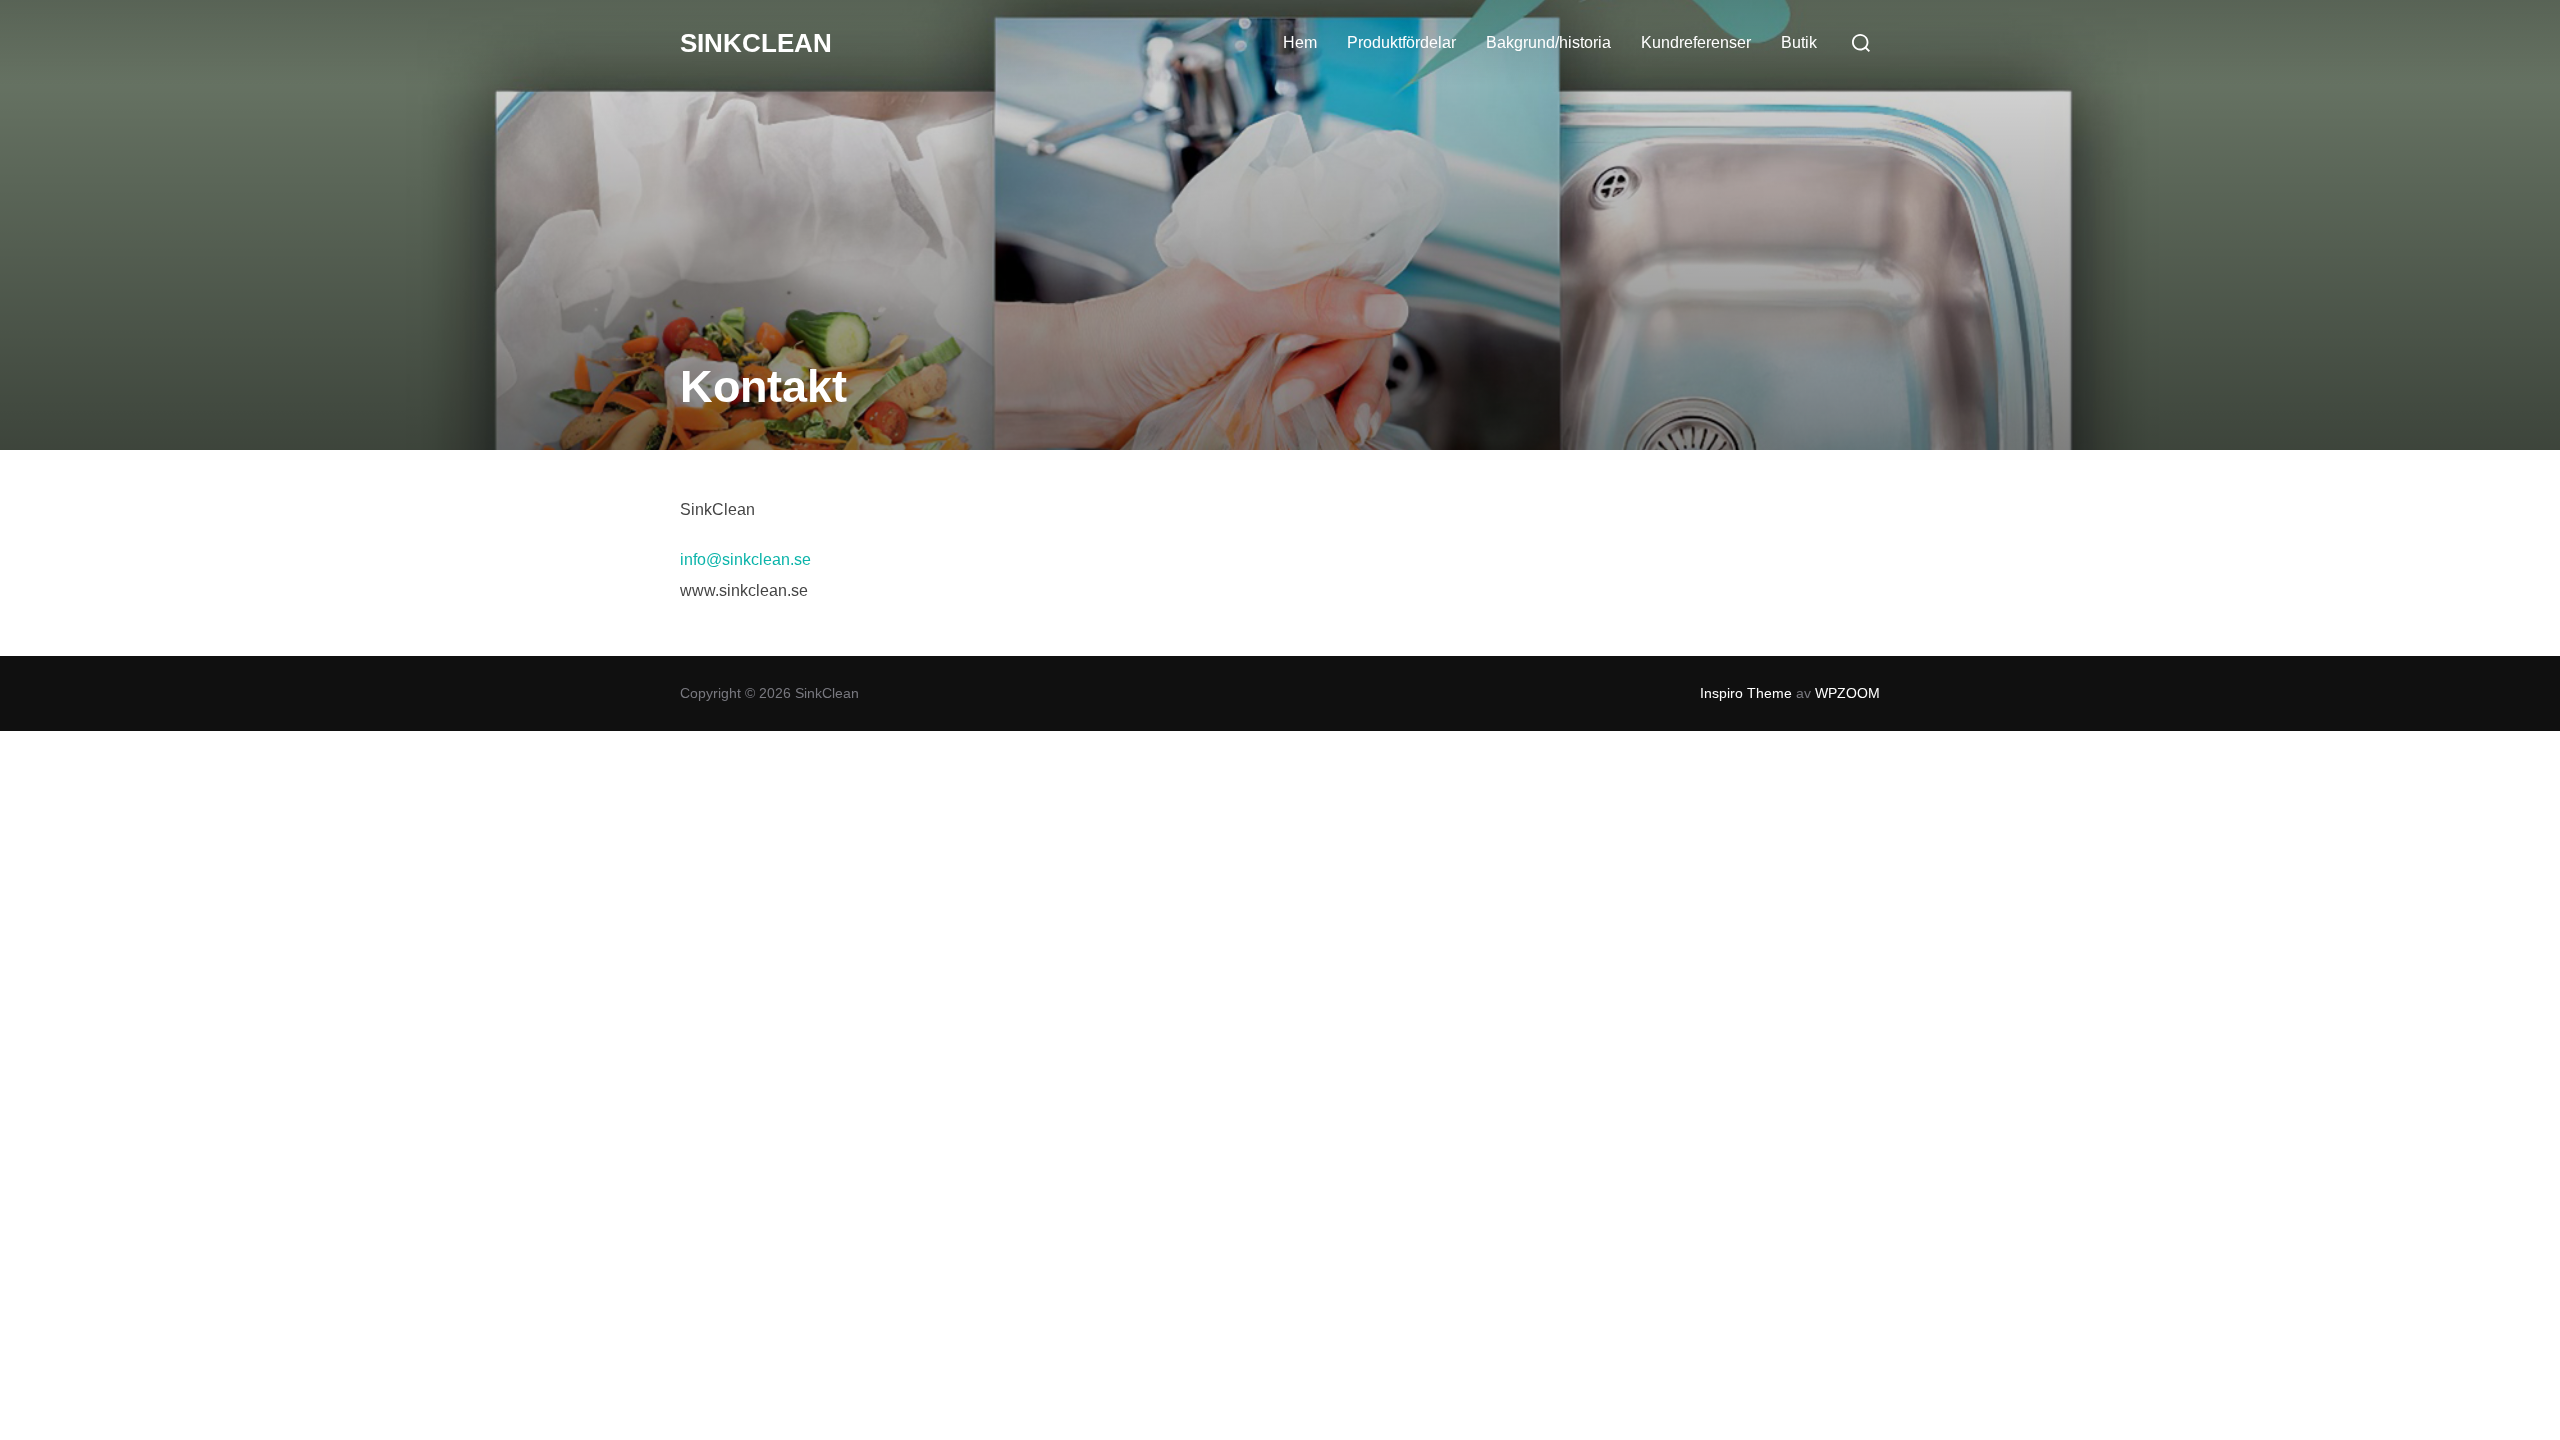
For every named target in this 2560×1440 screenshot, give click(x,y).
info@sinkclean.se (745, 559)
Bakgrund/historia (1548, 42)
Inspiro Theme (1746, 693)
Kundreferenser (1696, 42)
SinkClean (756, 43)
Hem (1300, 42)
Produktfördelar (1401, 42)
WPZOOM (1847, 693)
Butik (1799, 42)
